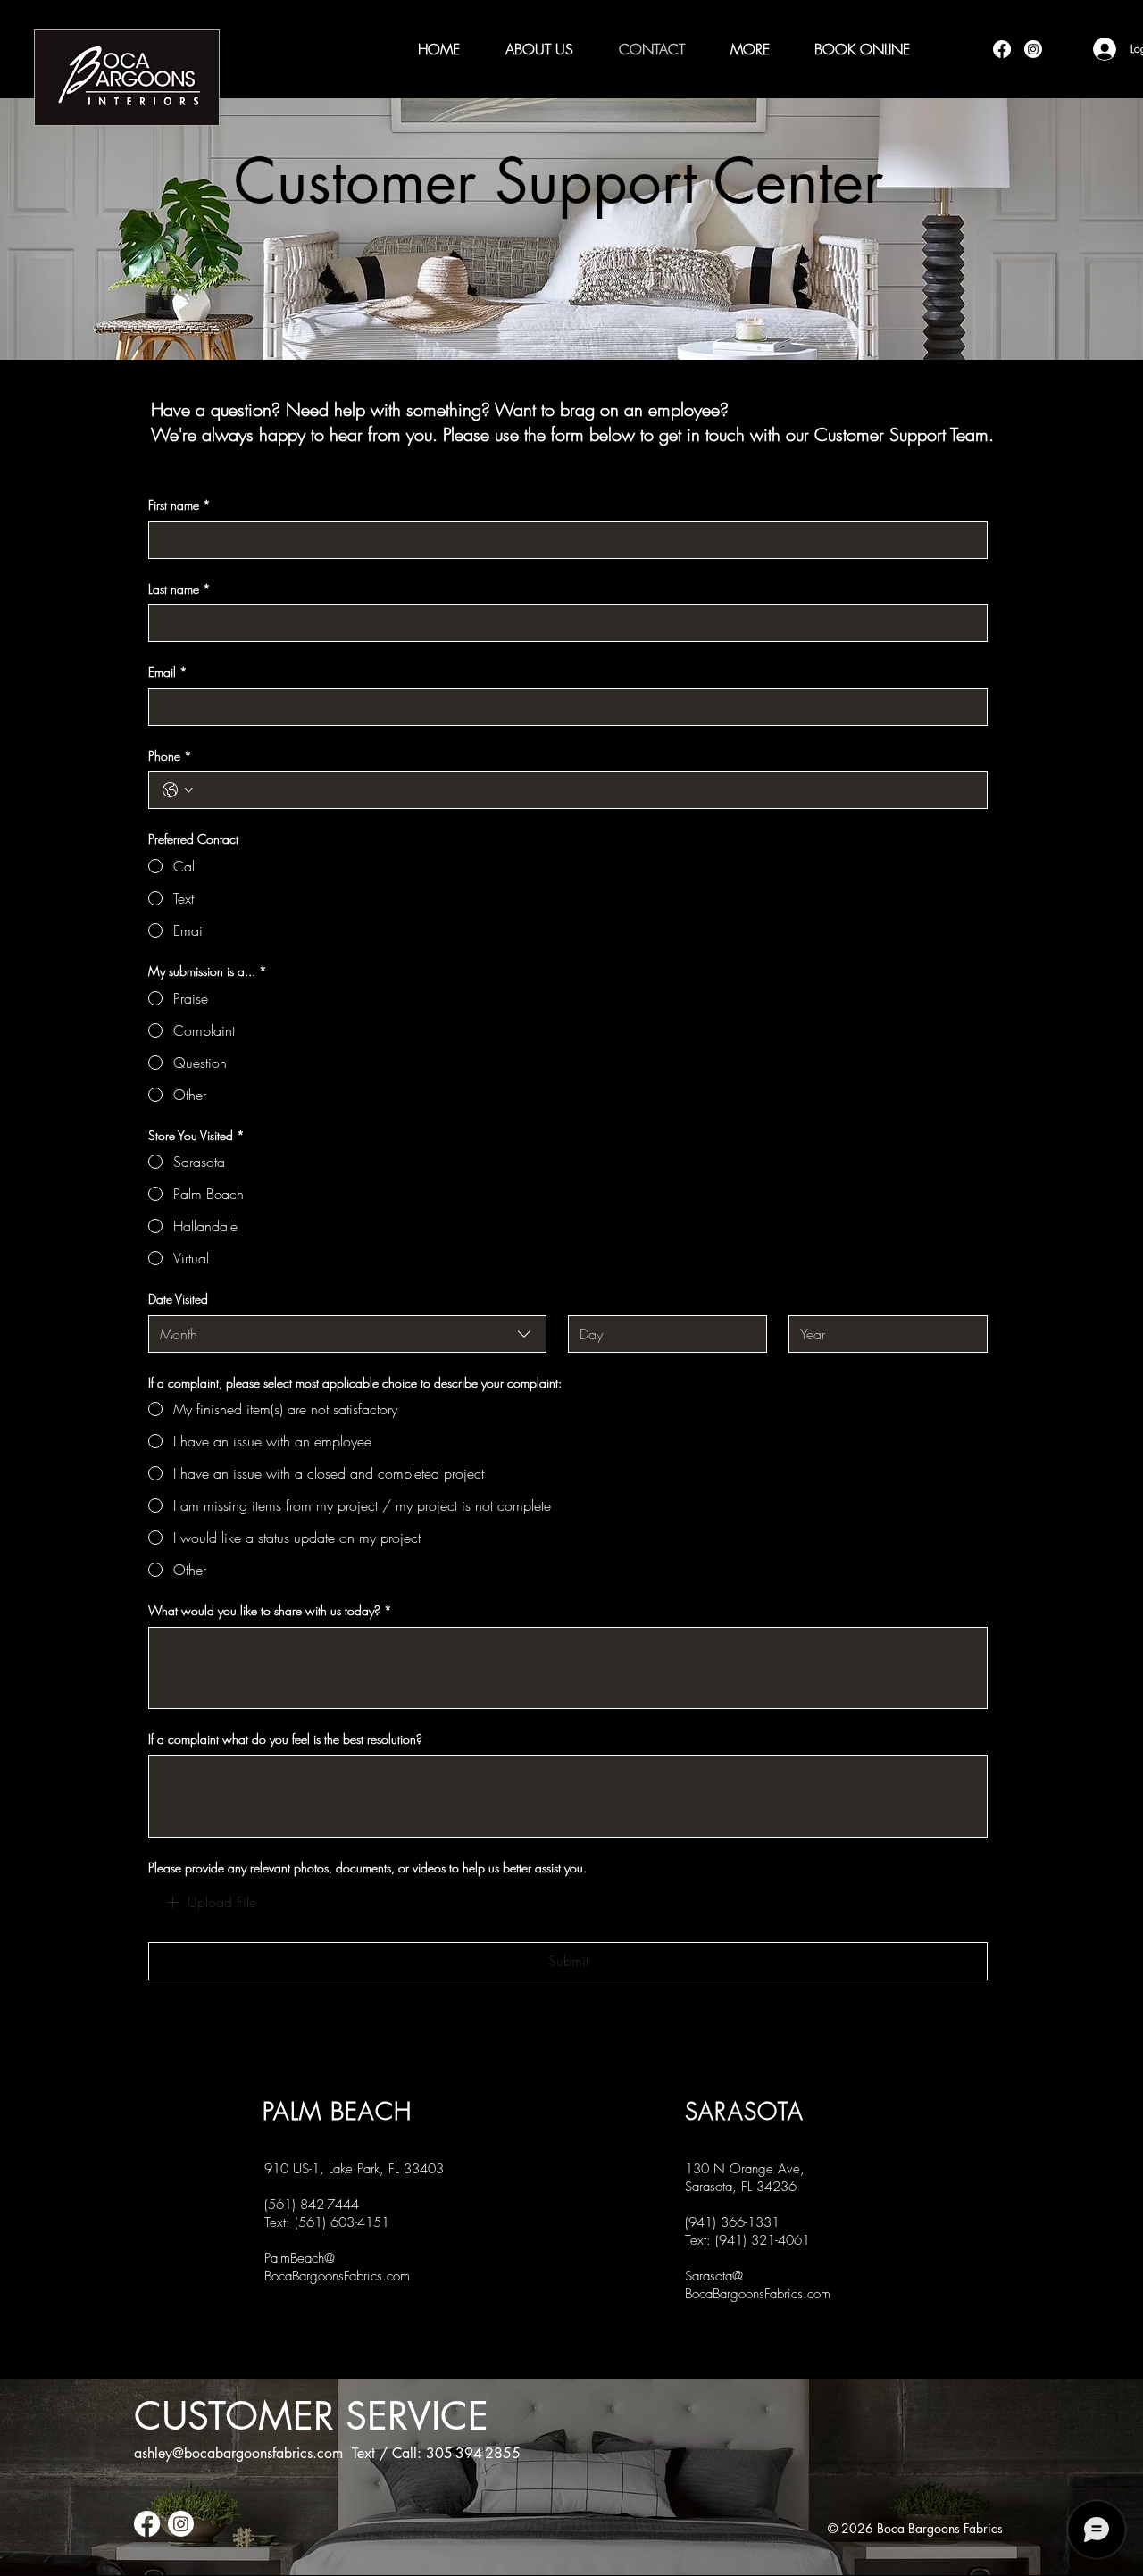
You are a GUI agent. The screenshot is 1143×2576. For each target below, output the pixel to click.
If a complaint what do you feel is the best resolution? (285, 1739)
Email (168, 672)
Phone (170, 756)
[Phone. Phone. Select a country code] (178, 790)
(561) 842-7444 (312, 2205)
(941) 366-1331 (732, 2222)
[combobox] (347, 1334)
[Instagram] (1033, 49)
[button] (750, 49)
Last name (179, 589)
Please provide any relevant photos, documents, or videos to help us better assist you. (367, 1867)
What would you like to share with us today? (270, 1610)
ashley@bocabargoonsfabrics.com (238, 2453)
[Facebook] (1002, 49)
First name (179, 505)
